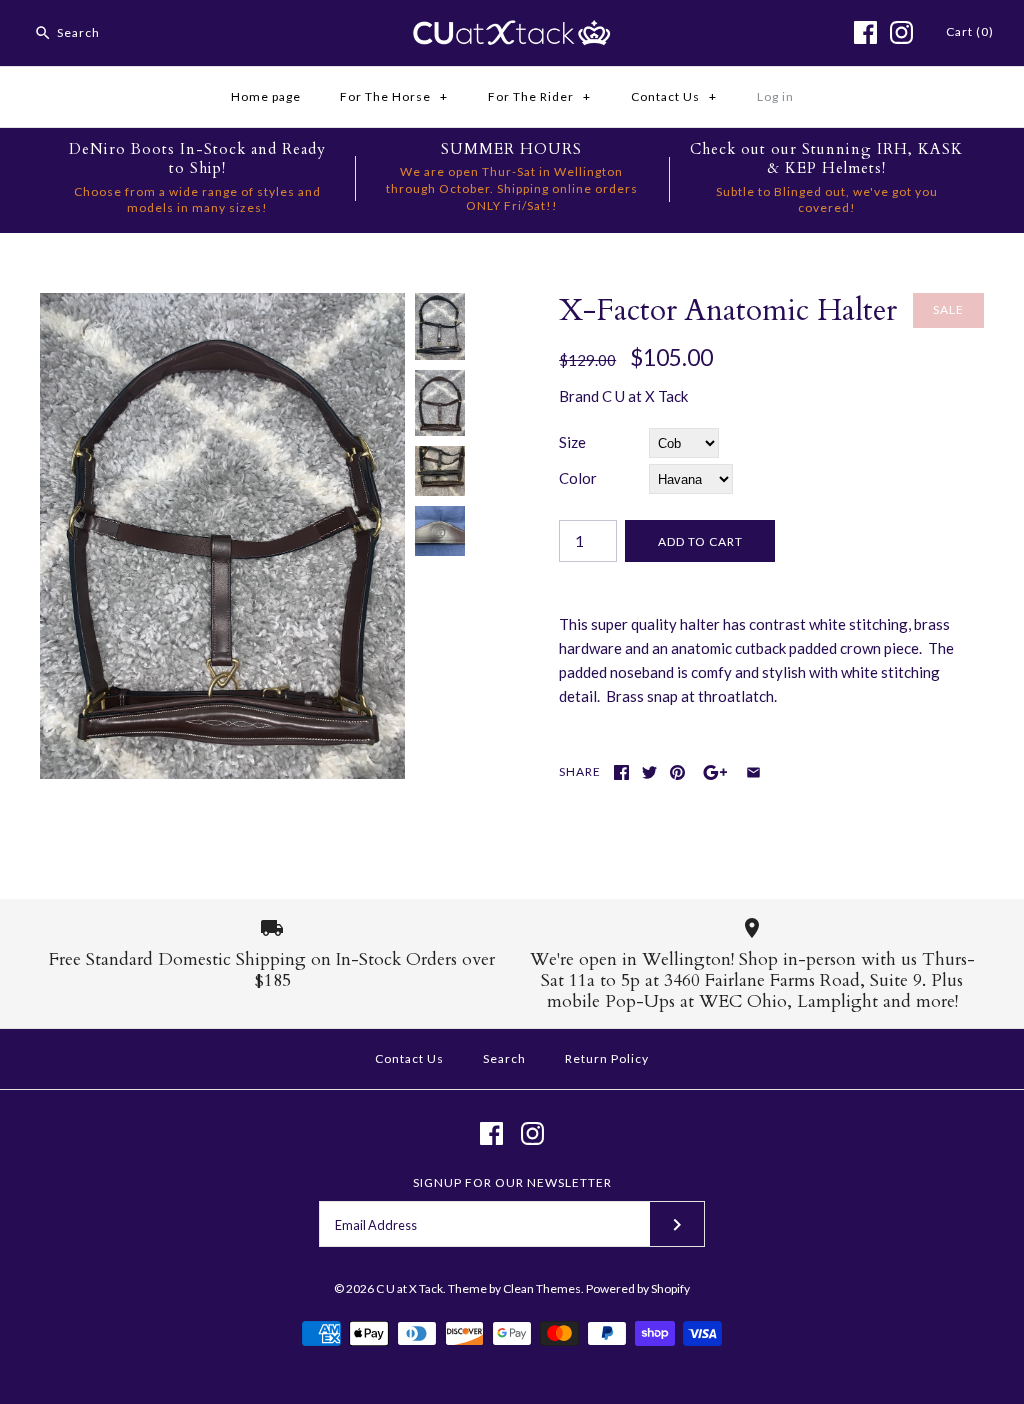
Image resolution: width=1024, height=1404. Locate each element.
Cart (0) (970, 31)
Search (504, 1058)
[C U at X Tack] (512, 32)
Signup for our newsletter (512, 1182)
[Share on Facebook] (621, 772)
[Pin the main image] (677, 772)
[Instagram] (901, 32)
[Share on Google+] (715, 772)
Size (572, 442)
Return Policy (607, 1058)
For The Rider (539, 96)
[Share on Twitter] (649, 772)
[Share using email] (753, 772)
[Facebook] (865, 32)
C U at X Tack (645, 396)
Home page (266, 96)
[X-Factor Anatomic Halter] (222, 305)
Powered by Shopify (638, 1288)
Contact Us (674, 96)
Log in (775, 96)
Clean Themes (542, 1288)
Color (578, 478)
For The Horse (394, 96)
